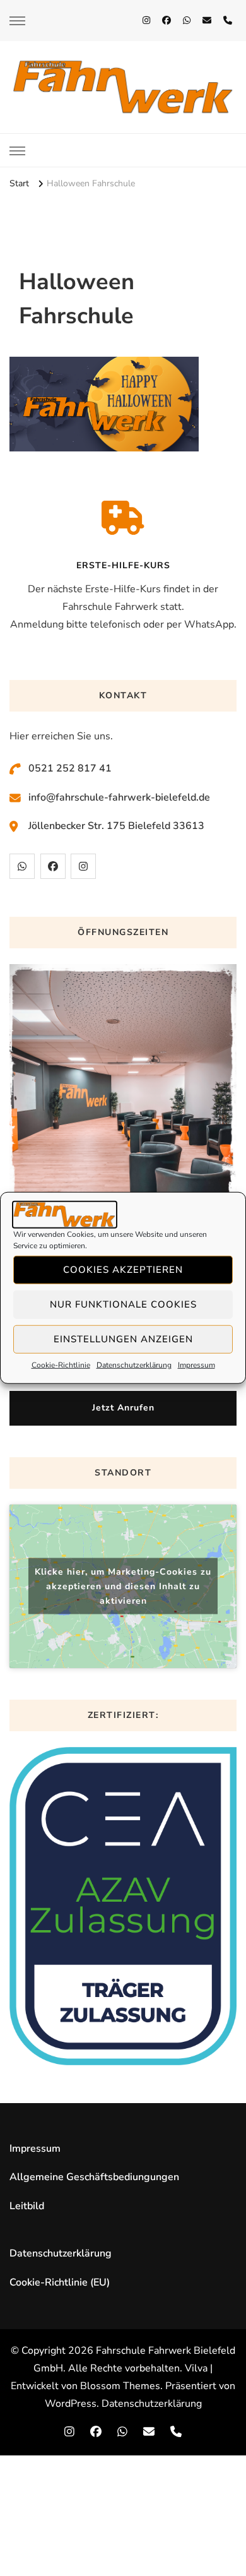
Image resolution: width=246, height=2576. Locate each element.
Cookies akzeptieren (123, 1270)
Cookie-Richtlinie (61, 1365)
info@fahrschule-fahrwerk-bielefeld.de (119, 797)
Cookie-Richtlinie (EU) (60, 2282)
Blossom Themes (120, 2386)
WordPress (71, 2404)
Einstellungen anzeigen (123, 1339)
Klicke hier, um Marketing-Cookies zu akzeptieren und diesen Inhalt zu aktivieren (123, 1586)
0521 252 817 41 (70, 768)
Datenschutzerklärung (134, 1365)
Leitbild (27, 2206)
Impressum (196, 1365)
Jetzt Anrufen (123, 1408)
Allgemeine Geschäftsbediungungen (94, 2177)
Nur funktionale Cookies (123, 1304)
